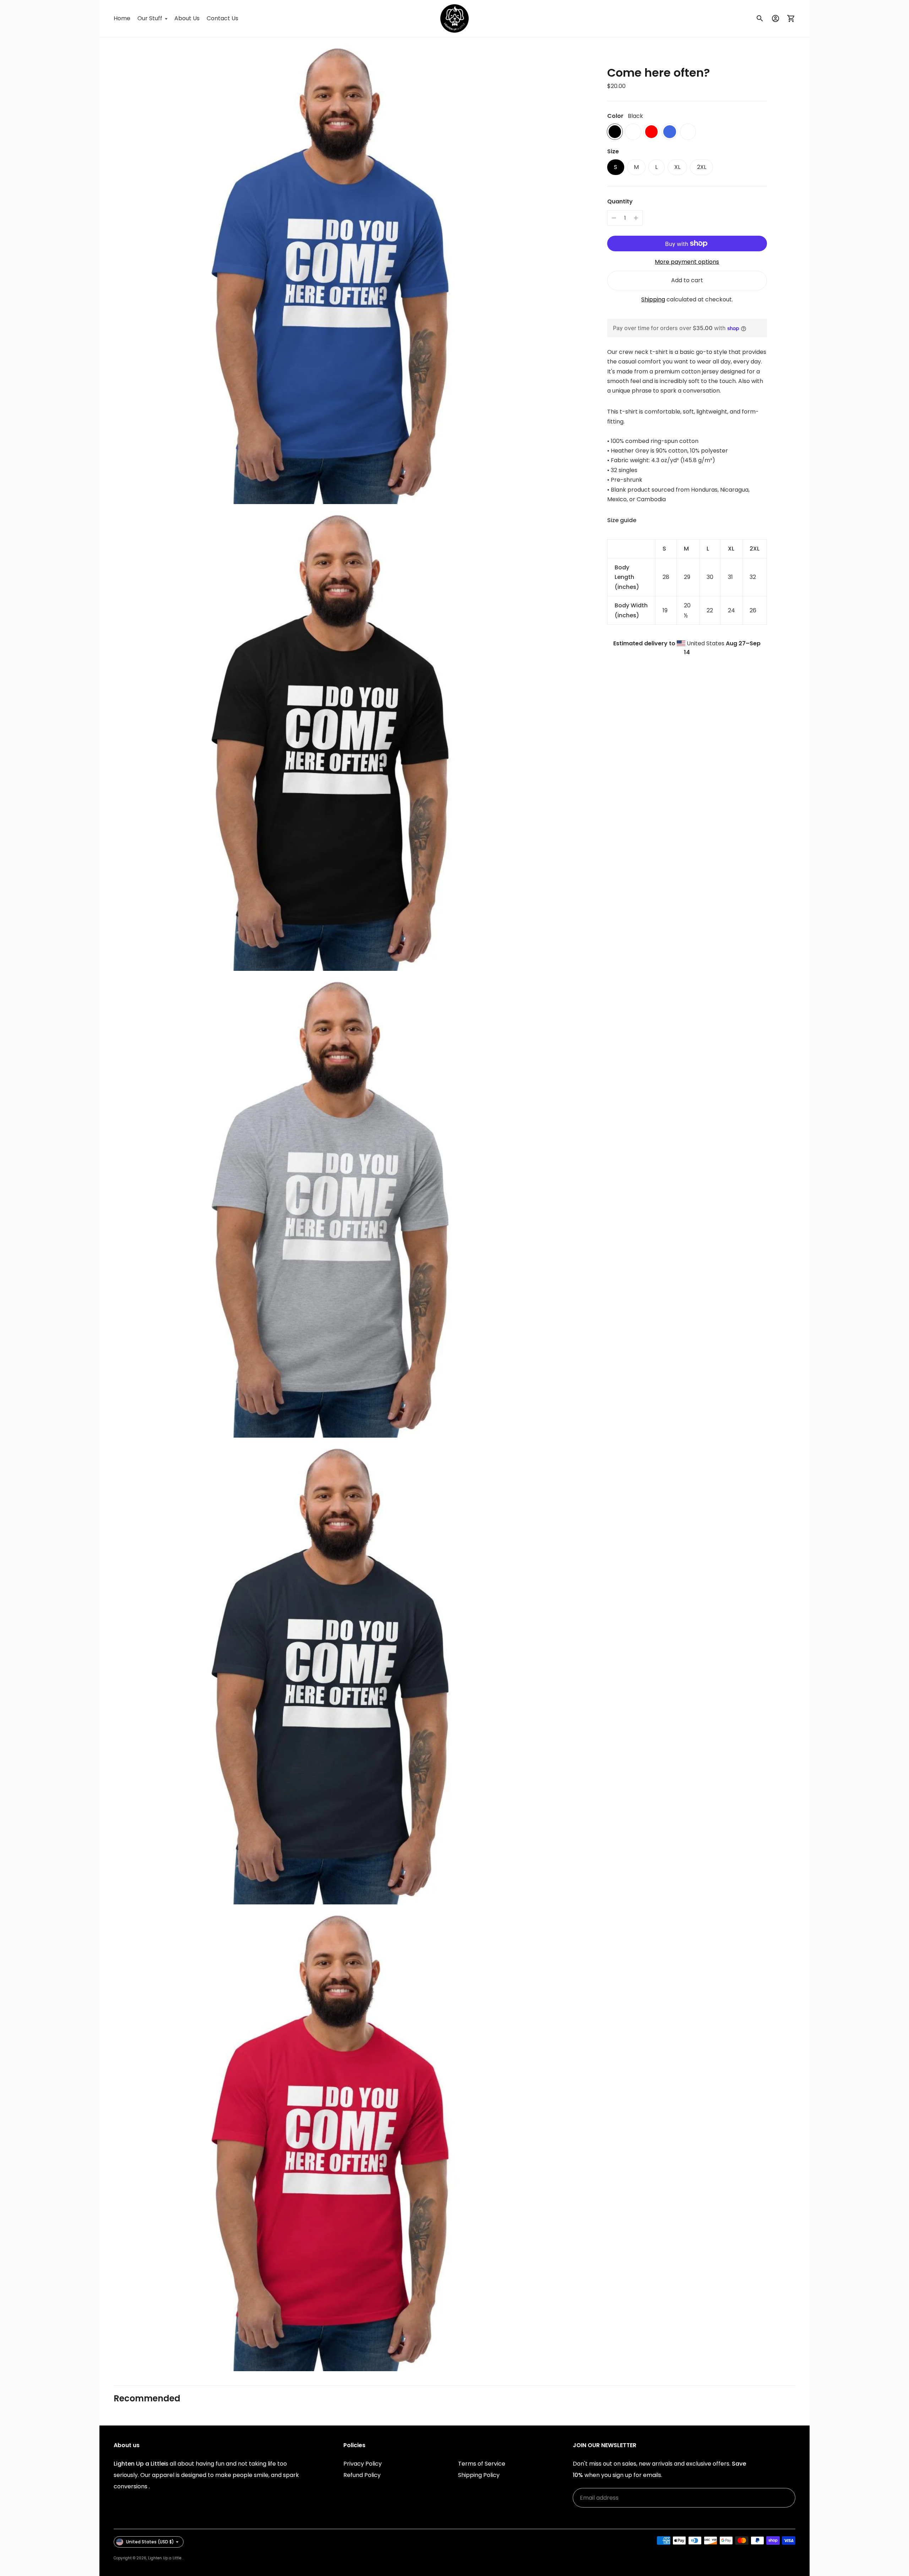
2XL (702, 167)
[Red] (651, 132)
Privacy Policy (363, 2464)
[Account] (775, 18)
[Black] (615, 132)
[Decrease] (614, 218)
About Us (187, 18)
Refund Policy (362, 2475)
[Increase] (636, 218)
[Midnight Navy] (633, 132)
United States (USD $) (150, 2542)
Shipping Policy (479, 2475)
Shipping (653, 300)
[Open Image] (333, 271)
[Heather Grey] (688, 132)
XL (677, 167)
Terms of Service (482, 2464)
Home (122, 18)
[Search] (760, 18)
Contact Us (222, 18)
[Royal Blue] (669, 132)
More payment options (687, 262)
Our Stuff (150, 18)
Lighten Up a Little (165, 2558)
